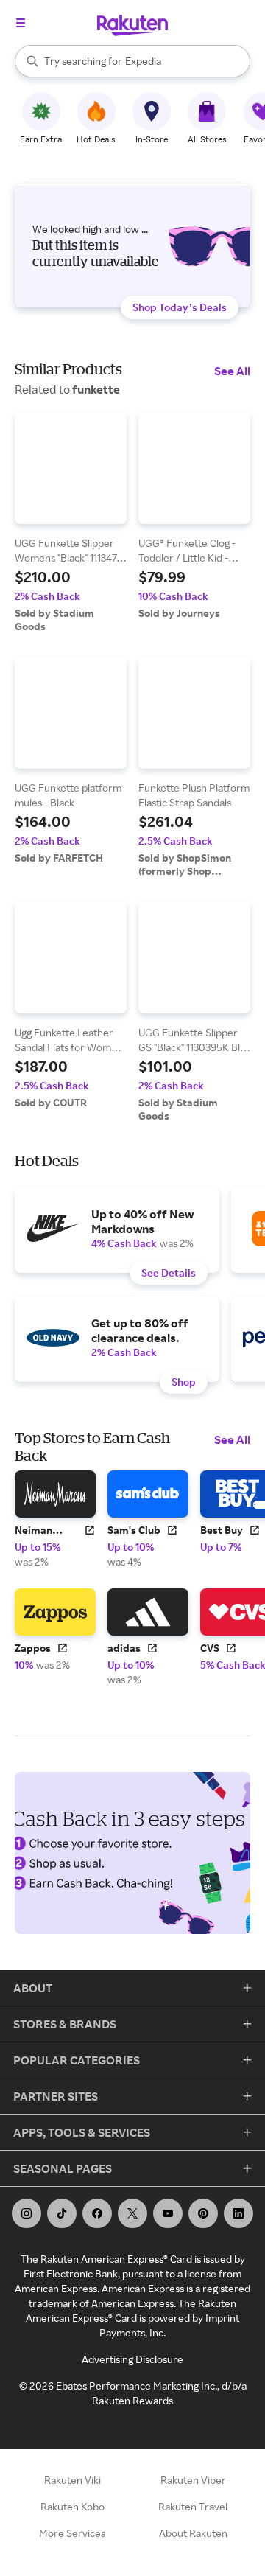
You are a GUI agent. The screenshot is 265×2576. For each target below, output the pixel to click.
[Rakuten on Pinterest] (203, 2213)
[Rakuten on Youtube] (168, 2213)
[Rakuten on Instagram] (26, 2213)
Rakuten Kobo (73, 2506)
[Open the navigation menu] (21, 23)
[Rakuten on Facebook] (97, 2213)
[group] (71, 523)
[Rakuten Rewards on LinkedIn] (239, 2213)
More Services (72, 2533)
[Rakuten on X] (132, 2213)
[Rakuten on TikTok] (62, 2213)
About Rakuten (193, 2533)
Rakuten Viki (73, 2480)
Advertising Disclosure (132, 2359)
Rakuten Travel (193, 2506)
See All (232, 371)
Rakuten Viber (193, 2480)
